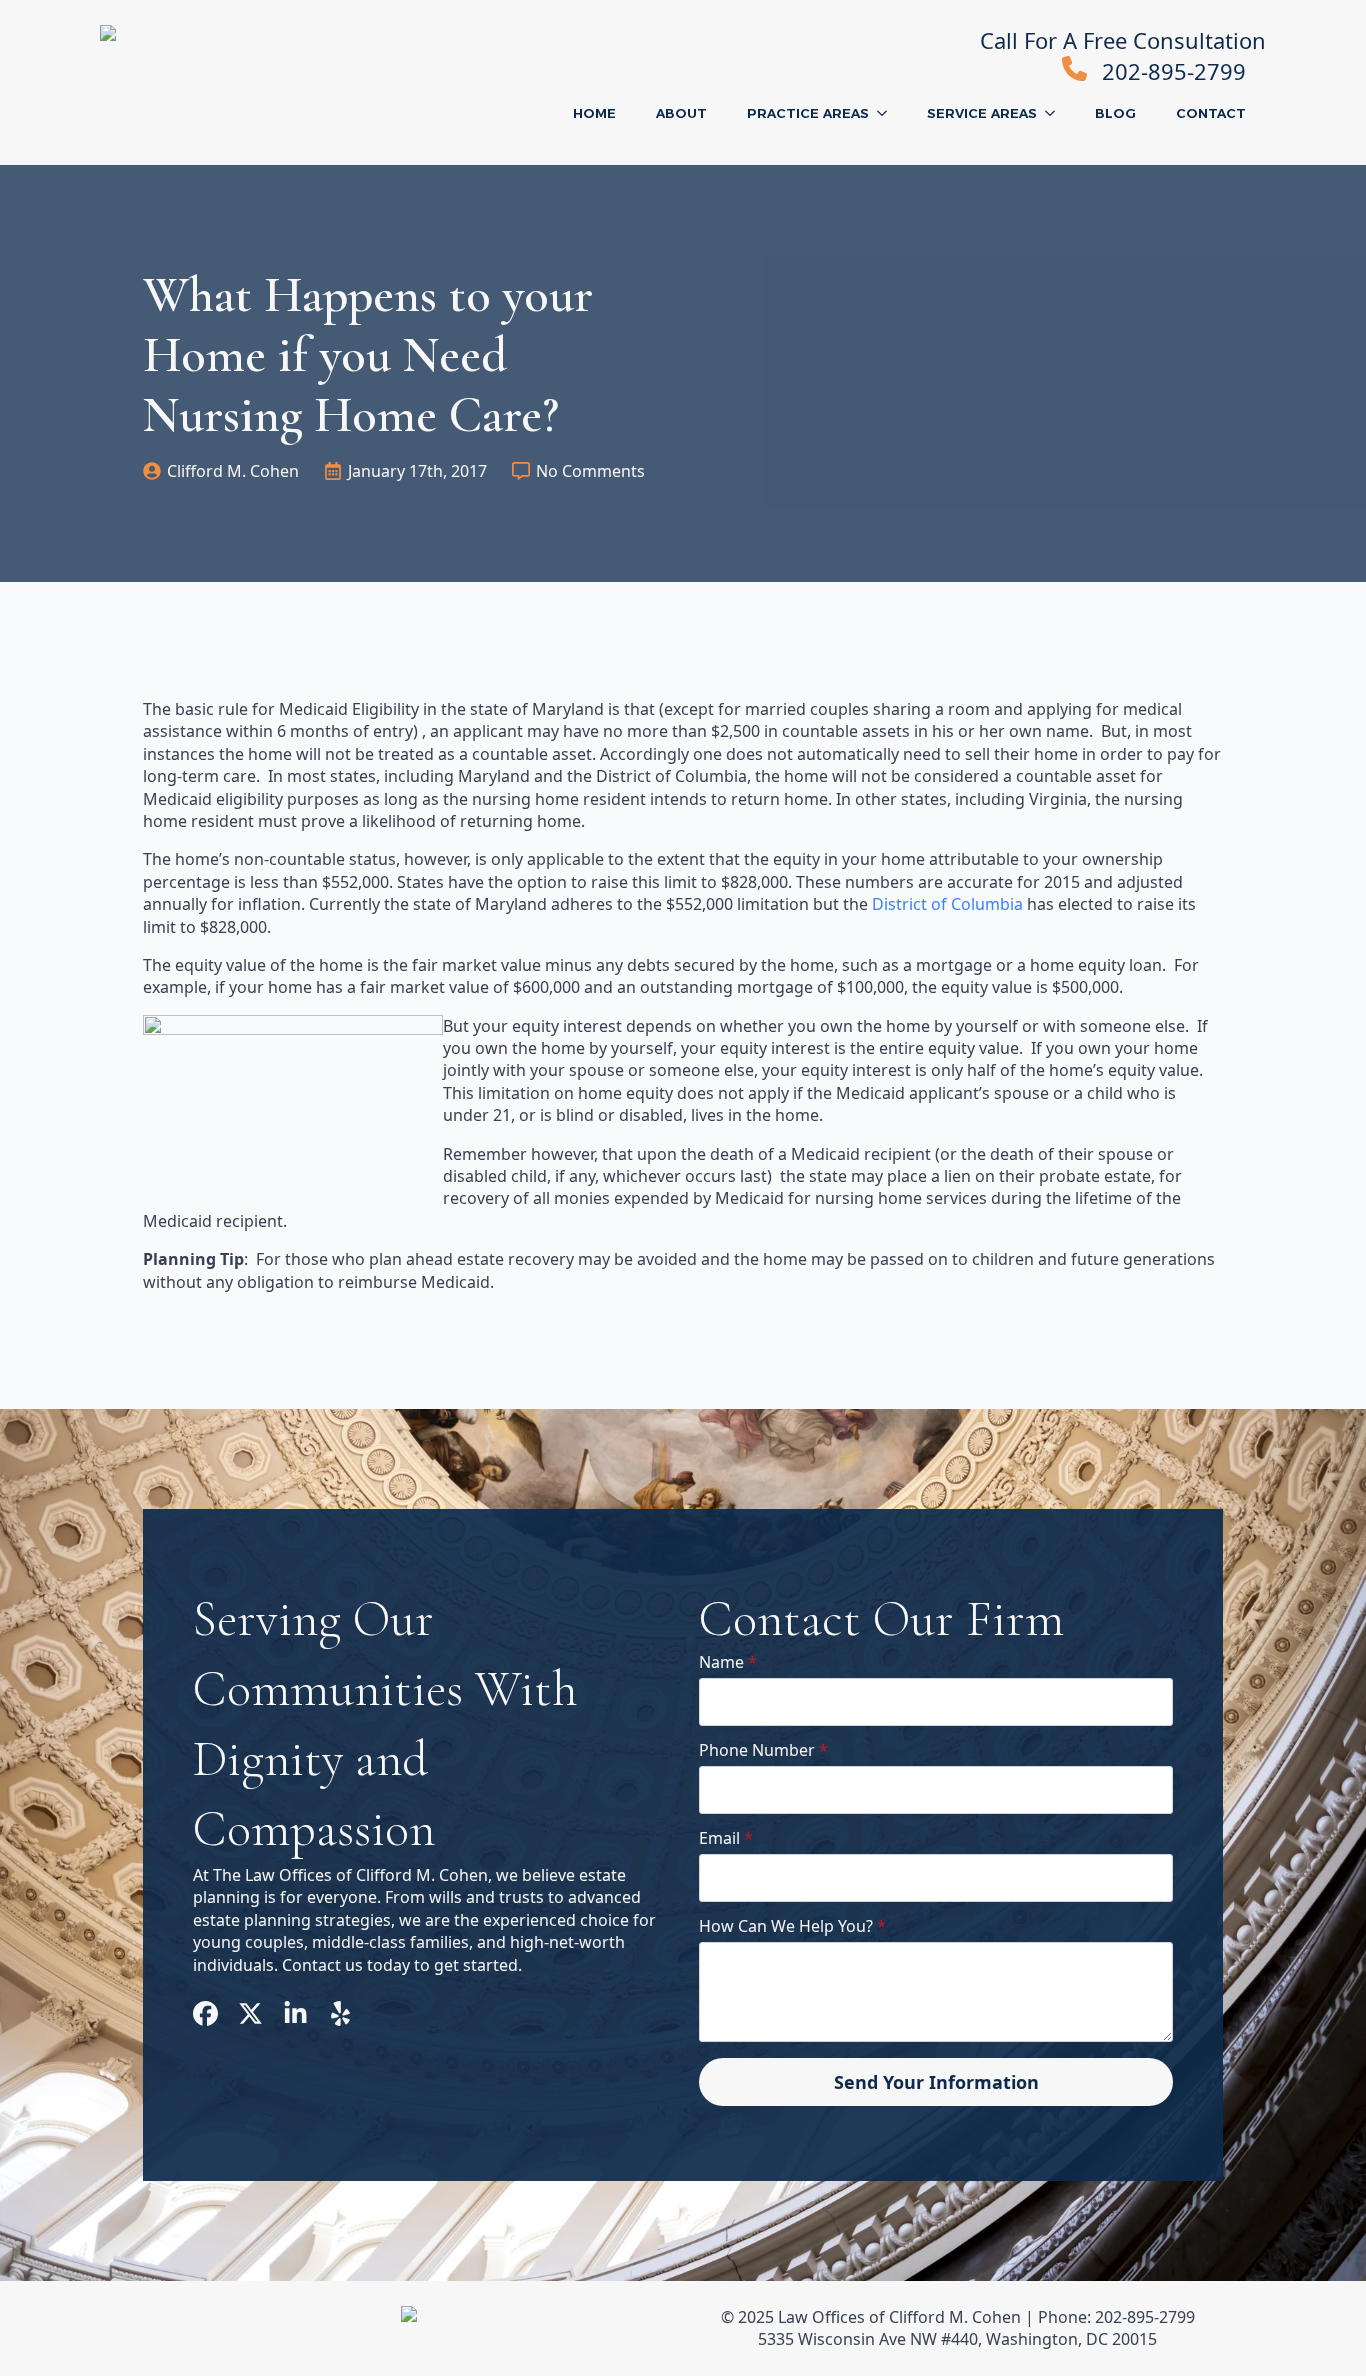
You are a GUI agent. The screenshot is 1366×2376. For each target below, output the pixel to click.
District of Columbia (947, 904)
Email (726, 1838)
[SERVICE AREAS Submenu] (1056, 113)
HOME (594, 113)
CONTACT (1211, 113)
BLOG (1115, 113)
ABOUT (681, 113)
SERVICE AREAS (982, 113)
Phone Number (763, 1750)
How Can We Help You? (792, 1926)
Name (728, 1662)
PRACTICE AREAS (808, 113)
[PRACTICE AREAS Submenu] (888, 113)
